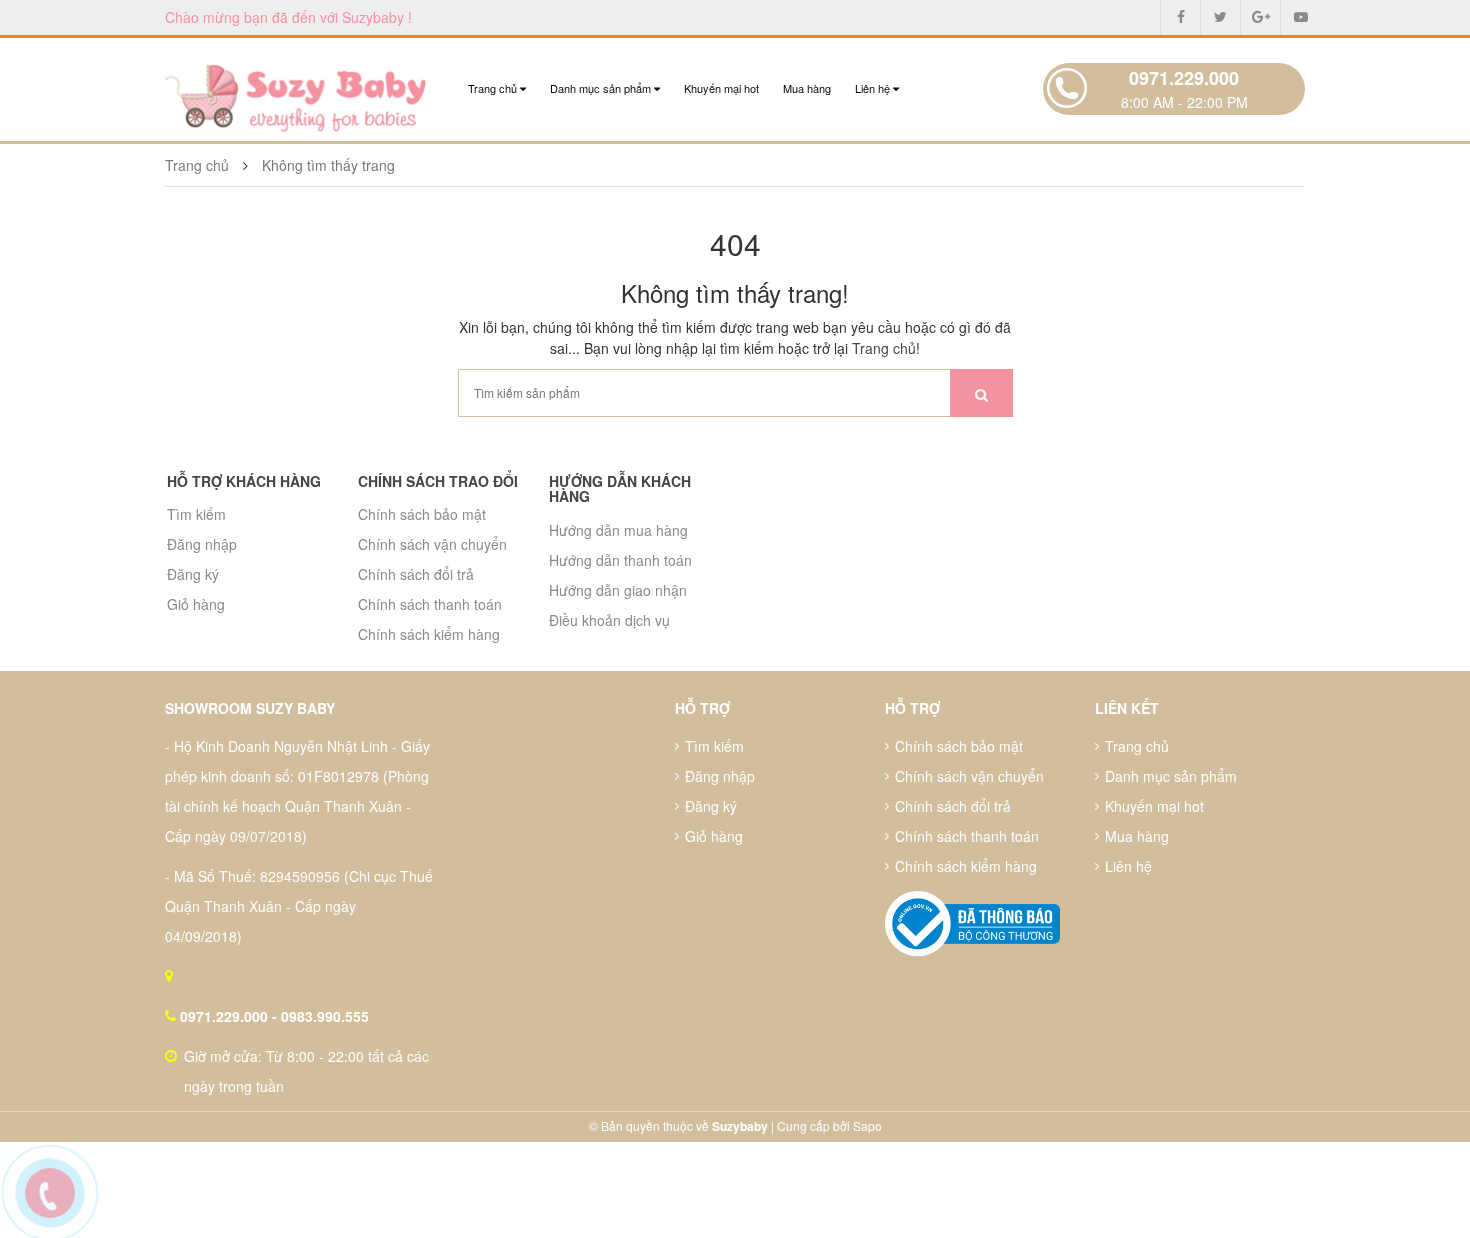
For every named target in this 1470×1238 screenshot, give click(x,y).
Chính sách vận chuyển (432, 544)
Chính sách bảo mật (422, 514)
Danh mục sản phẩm (602, 88)
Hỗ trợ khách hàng (244, 481)
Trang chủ (494, 88)
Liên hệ (874, 88)
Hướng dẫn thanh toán (620, 560)
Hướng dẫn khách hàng (620, 488)
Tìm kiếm (196, 514)
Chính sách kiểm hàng (429, 634)
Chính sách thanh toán (430, 604)
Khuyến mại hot (721, 88)
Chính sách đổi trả (416, 574)
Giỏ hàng (196, 604)
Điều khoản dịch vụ (609, 620)
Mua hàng (807, 88)
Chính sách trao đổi (438, 481)
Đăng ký (193, 574)
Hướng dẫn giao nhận (618, 590)
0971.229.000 (1184, 78)
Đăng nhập (202, 544)
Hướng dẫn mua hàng (618, 530)
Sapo (867, 1125)
